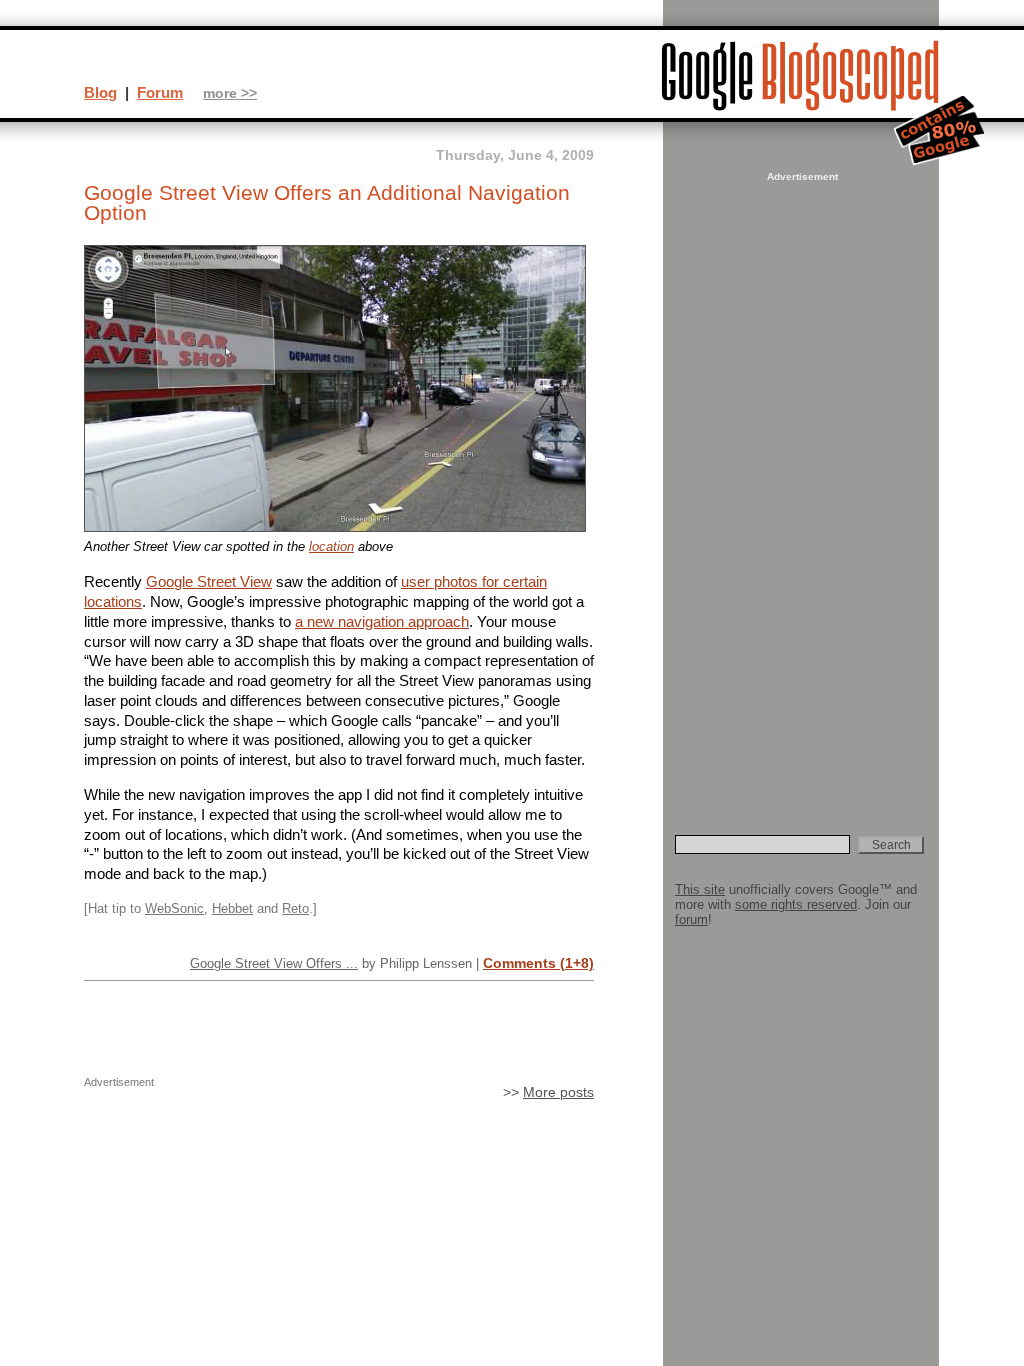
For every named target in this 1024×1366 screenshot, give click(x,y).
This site (700, 889)
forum (691, 919)
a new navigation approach (382, 621)
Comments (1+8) (538, 963)
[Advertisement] (800, 486)
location (331, 546)
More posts (558, 1092)
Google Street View (209, 581)
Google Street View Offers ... (274, 963)
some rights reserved (796, 904)
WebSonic (174, 908)
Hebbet (232, 908)
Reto (295, 908)
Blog (100, 92)
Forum (160, 92)
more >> (230, 93)
